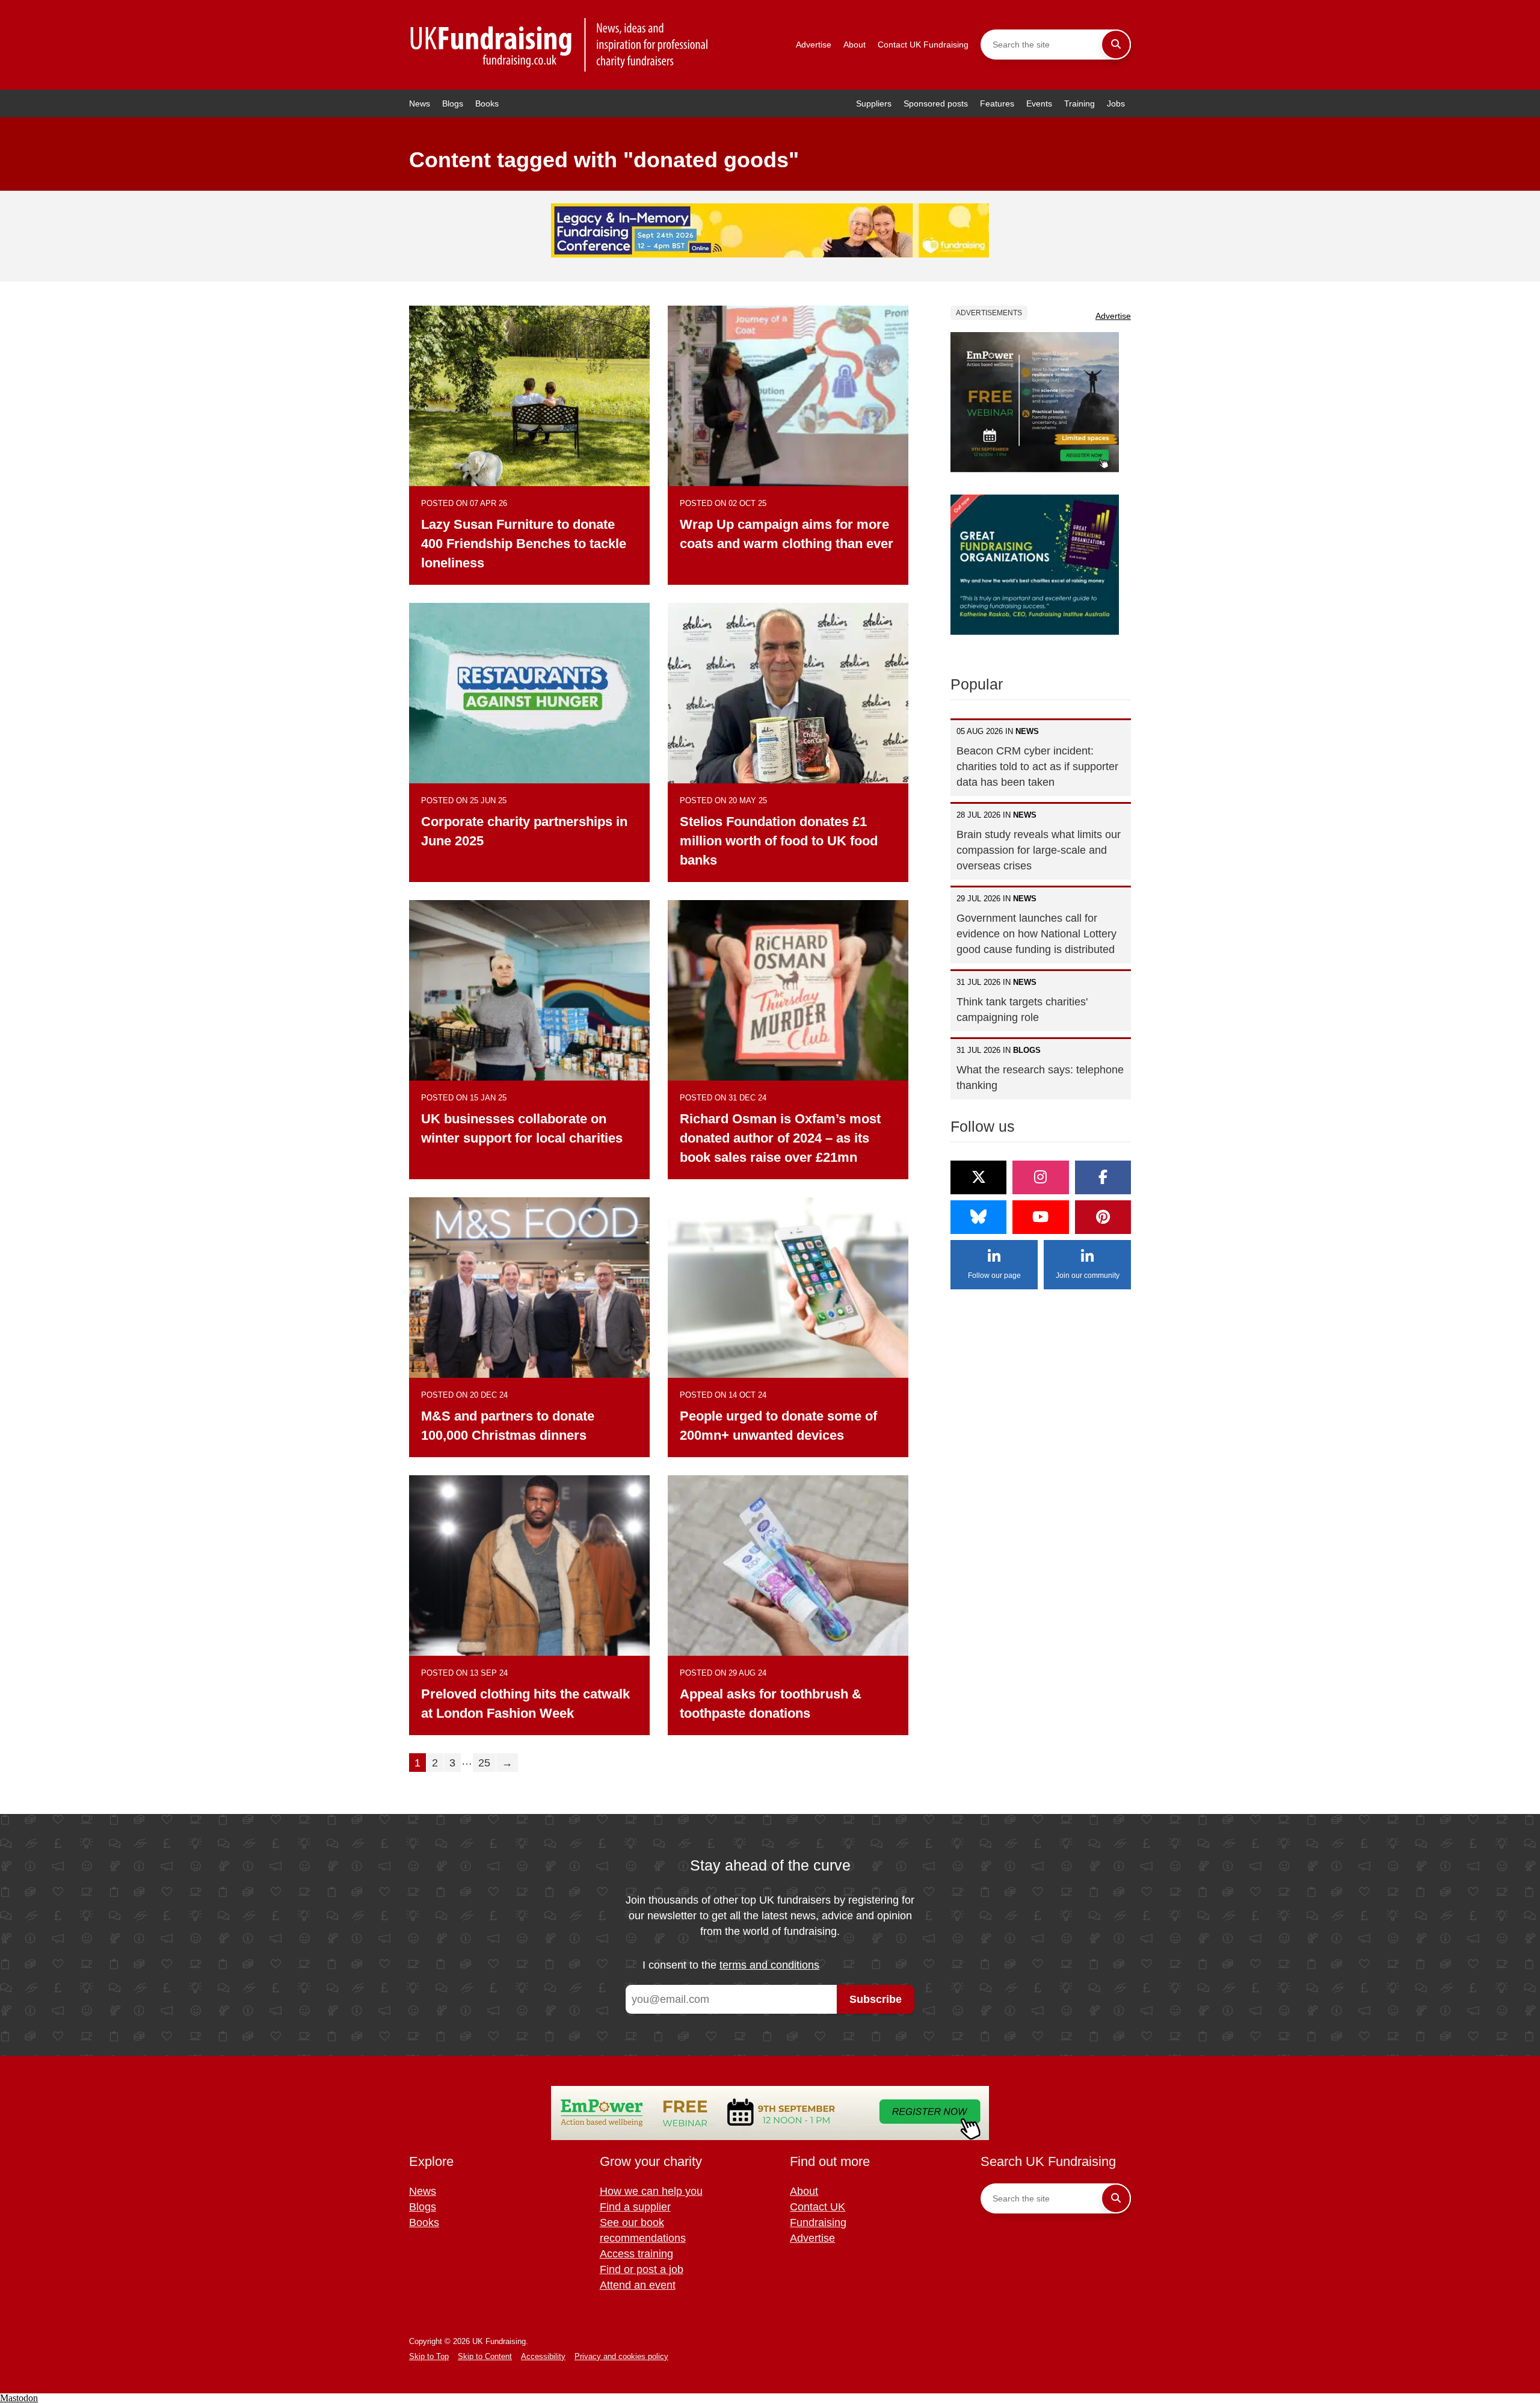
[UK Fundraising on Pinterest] (1103, 1217)
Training (1080, 103)
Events (1039, 103)
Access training (636, 2254)
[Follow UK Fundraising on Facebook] (1103, 1177)
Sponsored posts (936, 103)
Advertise (814, 45)
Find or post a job (642, 2269)
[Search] (1116, 45)
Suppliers (874, 103)
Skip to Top (429, 2356)
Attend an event (638, 2285)
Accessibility (543, 2356)
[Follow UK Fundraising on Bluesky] (978, 1217)
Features (997, 103)
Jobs (1116, 103)
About (855, 45)
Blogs (453, 103)
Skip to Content (485, 2356)
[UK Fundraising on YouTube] (1040, 1217)
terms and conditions (769, 1965)
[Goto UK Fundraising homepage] (559, 45)
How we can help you (651, 2191)
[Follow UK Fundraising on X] (978, 1177)
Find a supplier (635, 2207)
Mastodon (19, 2398)
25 (484, 1763)
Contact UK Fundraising (923, 45)
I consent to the (731, 1965)
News (420, 103)
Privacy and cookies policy (621, 2356)
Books (487, 103)
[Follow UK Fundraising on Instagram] (1040, 1177)
